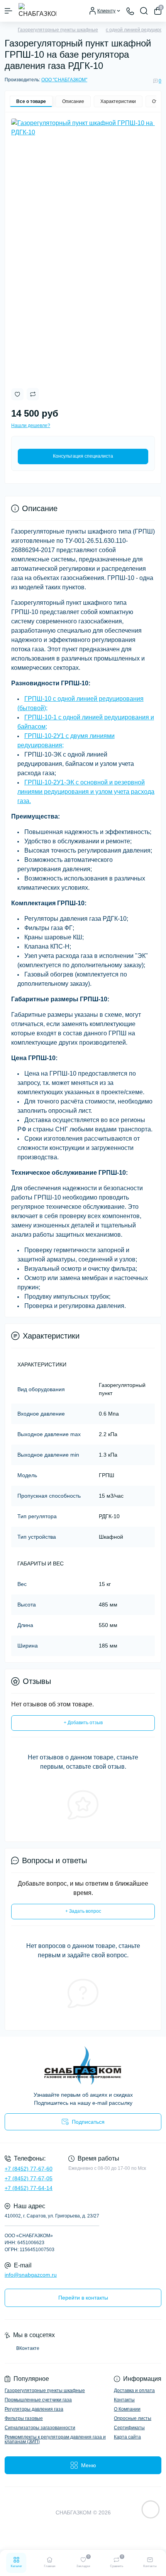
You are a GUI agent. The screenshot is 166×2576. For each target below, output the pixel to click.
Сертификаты (129, 2428)
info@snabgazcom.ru (31, 2275)
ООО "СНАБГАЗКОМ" (64, 80)
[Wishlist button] (17, 394)
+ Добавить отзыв (83, 1723)
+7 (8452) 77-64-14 (29, 2188)
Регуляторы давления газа (34, 2409)
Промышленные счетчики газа (38, 2400)
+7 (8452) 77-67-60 (29, 2169)
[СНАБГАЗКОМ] (83, 2065)
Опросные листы (133, 2418)
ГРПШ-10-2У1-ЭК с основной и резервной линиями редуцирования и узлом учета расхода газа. (86, 792)
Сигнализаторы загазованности (40, 2428)
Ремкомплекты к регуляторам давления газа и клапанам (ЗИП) (55, 2439)
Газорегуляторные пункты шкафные (58, 30)
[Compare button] (33, 394)
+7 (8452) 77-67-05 (29, 2178)
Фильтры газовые (24, 2418)
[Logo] (37, 11)
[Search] (144, 11)
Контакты (124, 2400)
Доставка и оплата (134, 2391)
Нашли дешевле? (31, 426)
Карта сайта (127, 2437)
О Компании (127, 2409)
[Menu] (8, 11)
